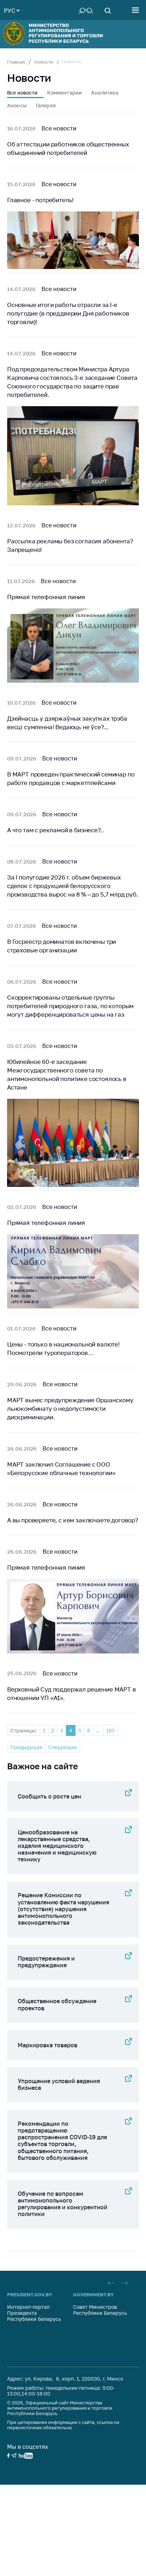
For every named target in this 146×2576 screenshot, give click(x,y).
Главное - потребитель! (40, 200)
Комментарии (65, 93)
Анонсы (17, 105)
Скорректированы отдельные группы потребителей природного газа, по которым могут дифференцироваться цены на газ (70, 1006)
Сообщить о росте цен (49, 1796)
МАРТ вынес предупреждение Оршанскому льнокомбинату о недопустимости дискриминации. (70, 1408)
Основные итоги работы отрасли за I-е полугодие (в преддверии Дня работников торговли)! (68, 313)
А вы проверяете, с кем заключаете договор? (73, 1520)
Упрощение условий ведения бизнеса (59, 2084)
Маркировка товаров (47, 2045)
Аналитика (105, 93)
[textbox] (12, 10)
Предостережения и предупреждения (46, 1962)
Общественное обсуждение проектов (57, 2004)
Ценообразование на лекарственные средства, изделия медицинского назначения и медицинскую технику (57, 1846)
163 (110, 1730)
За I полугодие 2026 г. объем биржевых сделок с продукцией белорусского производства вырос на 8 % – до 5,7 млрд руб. (73, 886)
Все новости (23, 93)
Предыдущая (26, 1747)
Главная (16, 62)
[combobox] (12, 10)
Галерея (46, 105)
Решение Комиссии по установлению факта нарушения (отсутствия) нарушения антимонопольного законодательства (63, 1909)
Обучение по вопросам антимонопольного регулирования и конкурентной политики (63, 2204)
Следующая (63, 1747)
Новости (44, 62)
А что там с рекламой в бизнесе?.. (55, 830)
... (98, 1730)
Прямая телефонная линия (46, 597)
